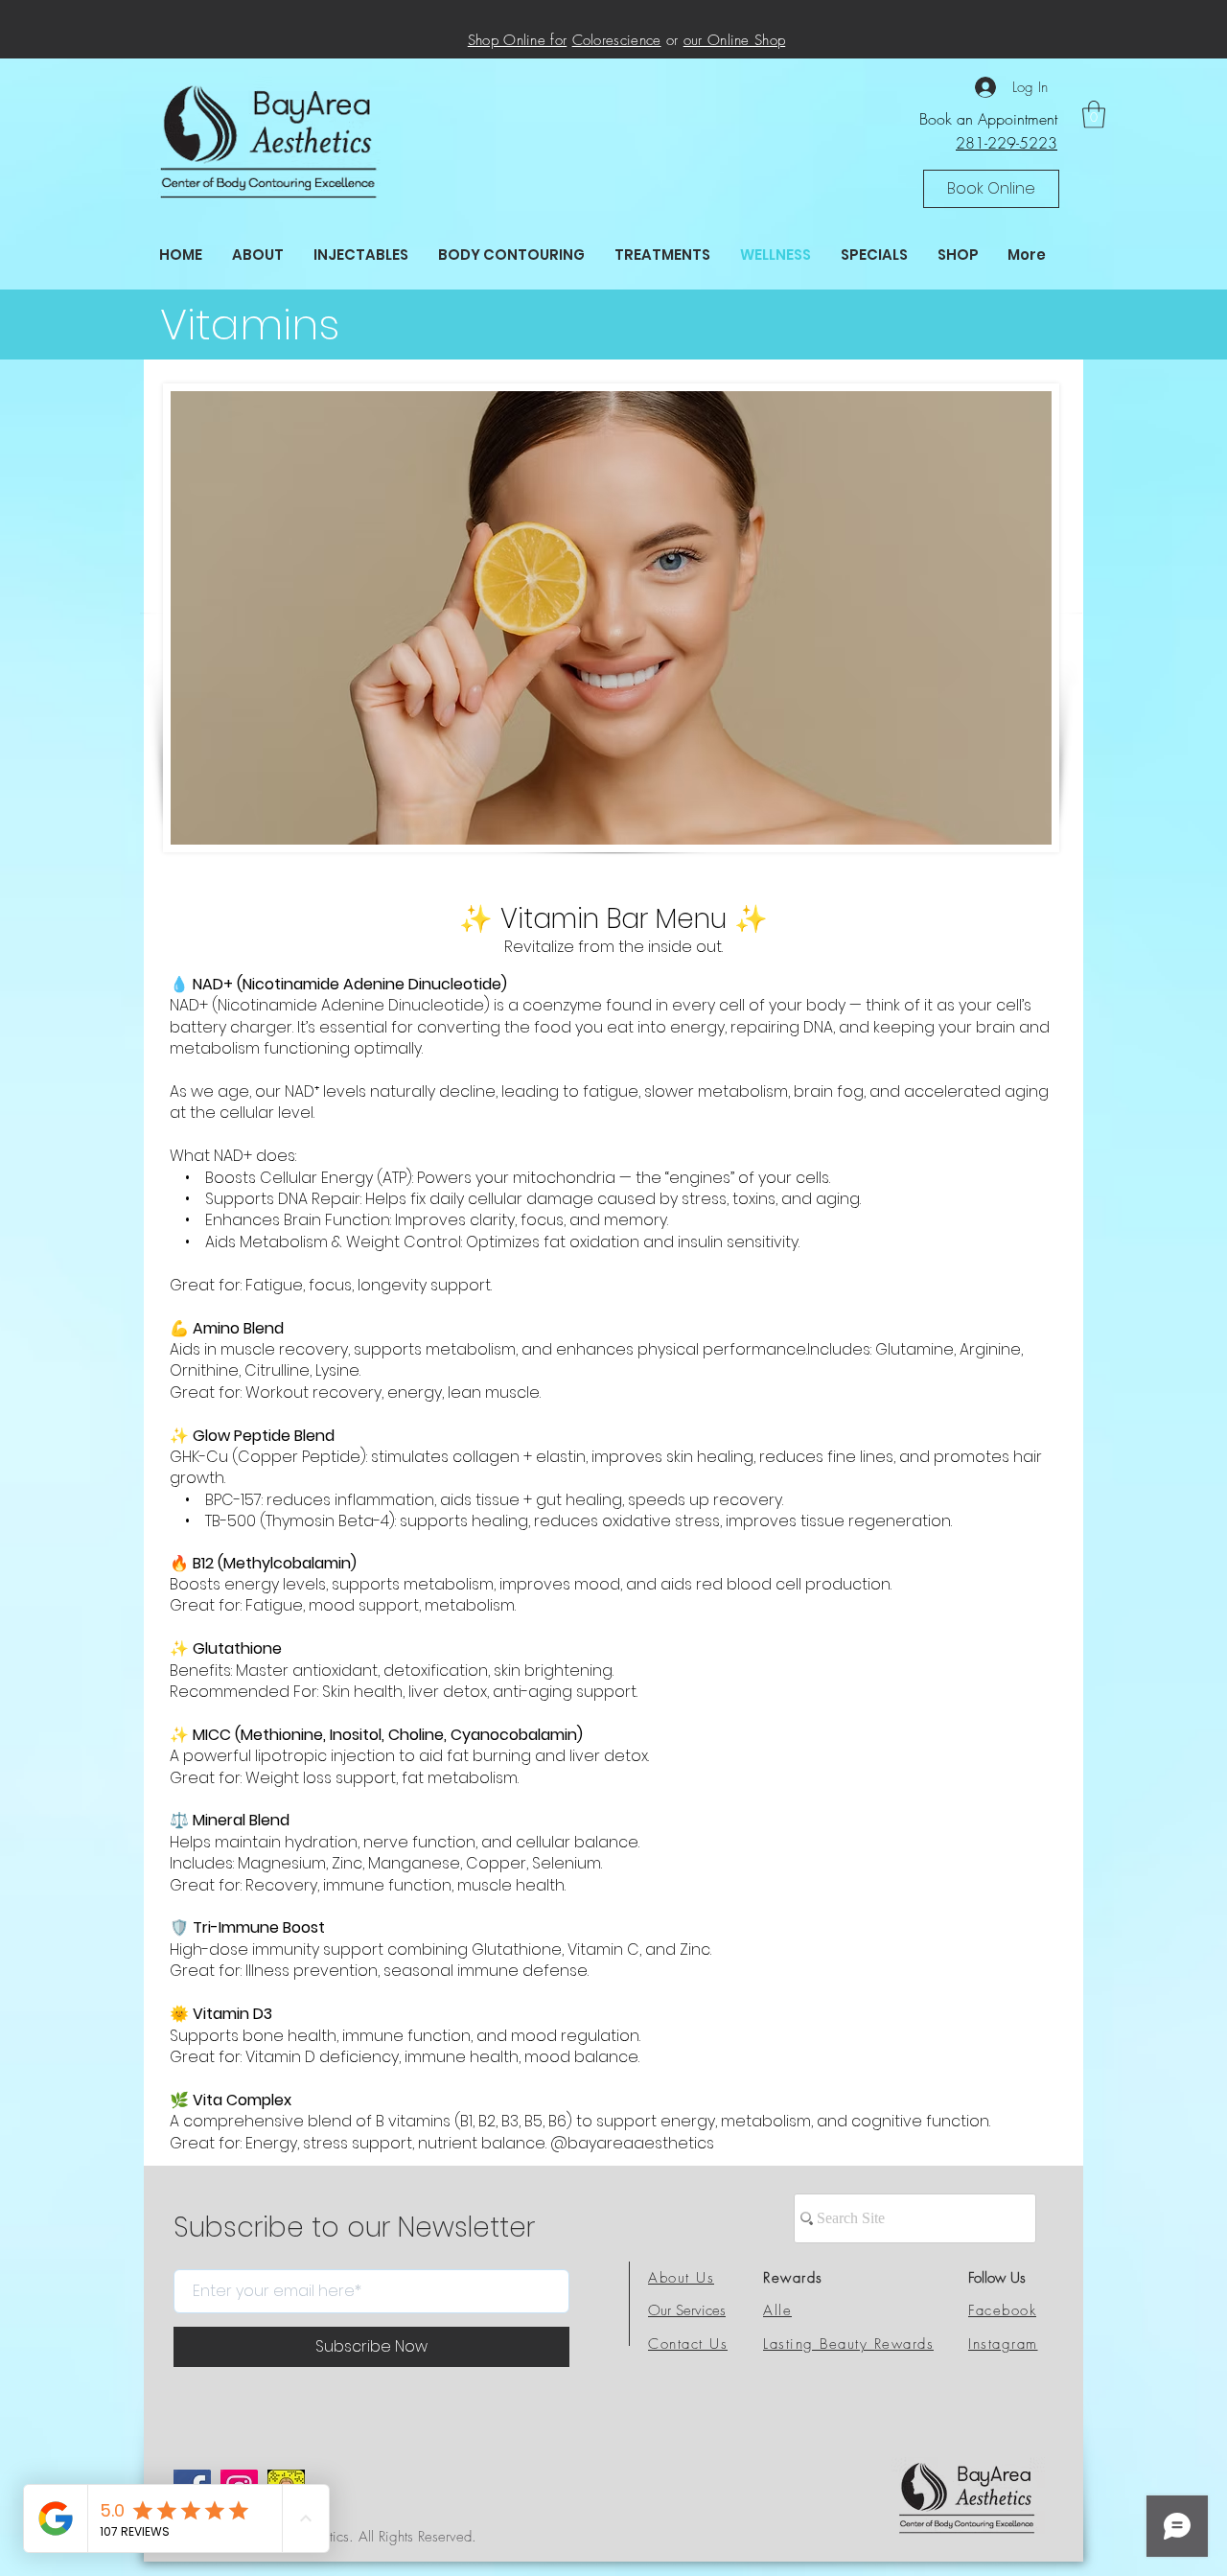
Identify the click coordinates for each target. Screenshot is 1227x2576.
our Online (719, 40)
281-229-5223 (1007, 143)
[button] (991, 189)
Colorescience (617, 40)
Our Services (687, 2310)
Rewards (793, 2278)
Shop (770, 40)
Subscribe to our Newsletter (354, 2228)
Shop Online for (518, 40)
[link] (1094, 115)
